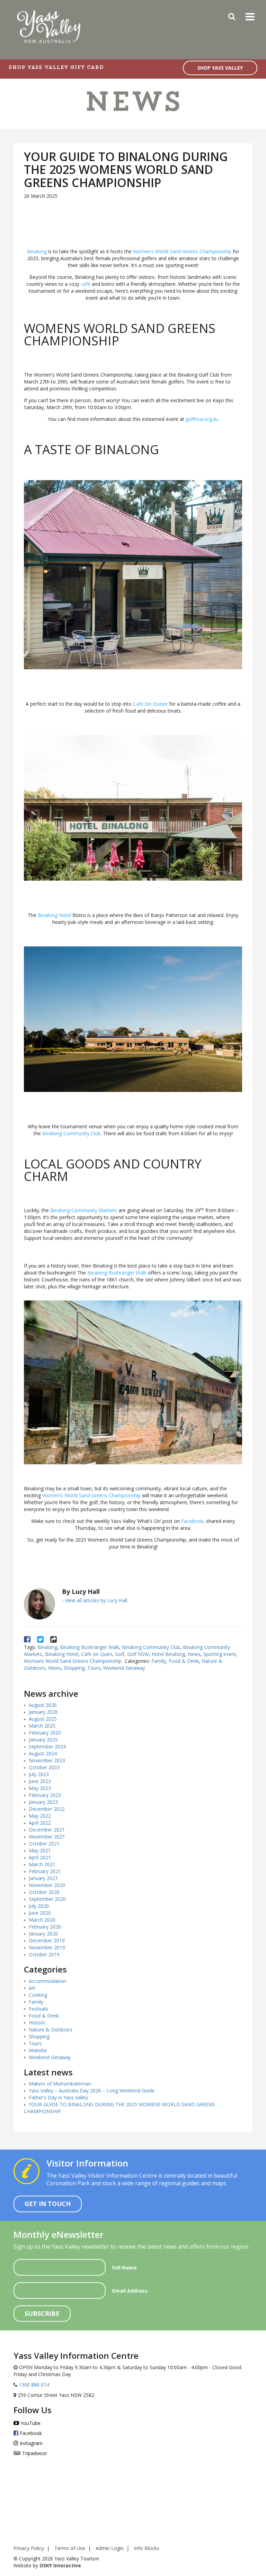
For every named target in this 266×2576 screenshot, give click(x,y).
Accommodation (47, 1981)
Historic (37, 2023)
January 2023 (43, 1802)
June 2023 (40, 1781)
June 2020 (40, 1913)
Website (38, 2050)
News (194, 1654)
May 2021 (40, 1850)
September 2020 (47, 1899)
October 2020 (44, 1892)
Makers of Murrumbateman (60, 2084)
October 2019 (44, 1954)
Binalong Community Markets (84, 1210)
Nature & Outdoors (51, 2030)
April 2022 (40, 1823)
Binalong (37, 251)
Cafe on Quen (97, 1654)
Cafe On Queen (150, 704)
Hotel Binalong (168, 1654)
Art (32, 1988)
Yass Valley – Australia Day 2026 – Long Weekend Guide (92, 2090)
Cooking (38, 1995)
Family (159, 1661)
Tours (94, 1668)
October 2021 (44, 1843)
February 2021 (45, 1871)
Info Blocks (147, 2548)
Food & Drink (184, 1661)
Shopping (74, 1668)
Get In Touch (48, 2204)
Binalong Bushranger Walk (117, 1273)
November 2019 (47, 1947)
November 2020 (47, 1885)
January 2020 (43, 1934)
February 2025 (45, 1733)
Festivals (38, 2009)
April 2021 (40, 1857)
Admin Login (110, 2548)
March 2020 (42, 1920)
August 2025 (43, 1719)
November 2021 (47, 1837)
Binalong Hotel (54, 915)
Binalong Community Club (71, 1133)
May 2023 (40, 1788)
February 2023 (45, 1795)
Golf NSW (138, 1654)
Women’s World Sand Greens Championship (182, 251)
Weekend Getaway (124, 1668)
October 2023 (44, 1767)
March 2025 (42, 1726)
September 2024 (47, 1746)
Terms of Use (70, 2548)
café (85, 284)
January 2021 (43, 1878)
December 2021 (47, 1830)
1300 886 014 (33, 2385)
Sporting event (220, 1654)
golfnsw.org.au (202, 419)
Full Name (125, 2268)
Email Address (130, 2291)
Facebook (192, 1521)
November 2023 (47, 1760)
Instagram (30, 2443)
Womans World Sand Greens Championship (73, 1661)
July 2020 (39, 1906)
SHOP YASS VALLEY (220, 68)
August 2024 (43, 1753)
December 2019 (47, 1940)
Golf (120, 1654)
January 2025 (43, 1740)
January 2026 (43, 1712)
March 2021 (42, 1864)
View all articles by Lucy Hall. (97, 1600)
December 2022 (47, 1809)
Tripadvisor (34, 2453)
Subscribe (42, 2313)
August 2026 (43, 1705)
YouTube (30, 2423)
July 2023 (39, 1774)
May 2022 (40, 1816)
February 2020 (45, 1927)
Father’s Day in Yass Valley (58, 2097)
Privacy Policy (29, 2548)
